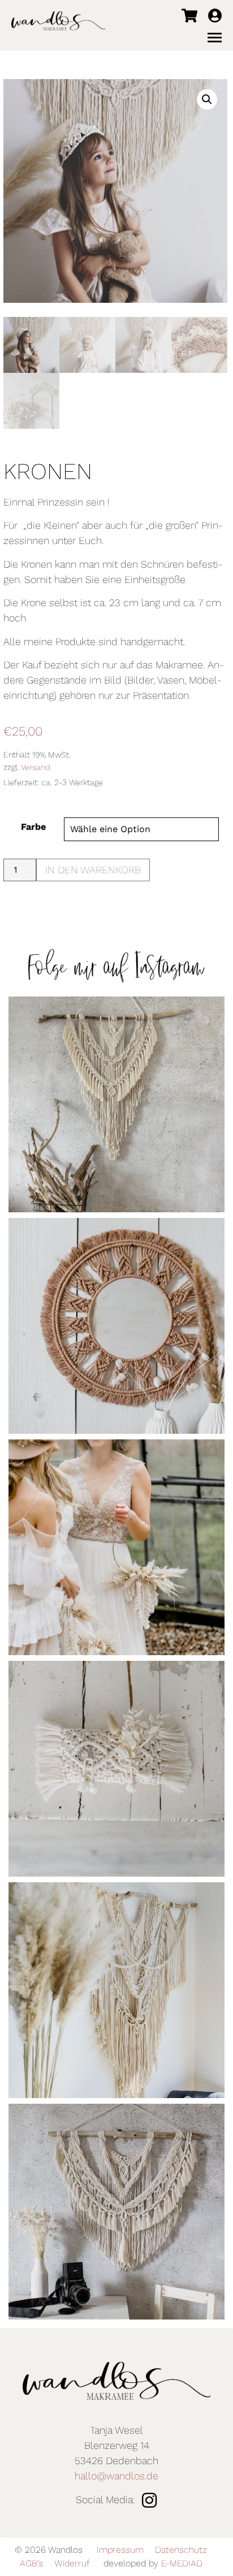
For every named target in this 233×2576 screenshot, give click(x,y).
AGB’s (31, 2563)
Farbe (33, 827)
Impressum (120, 2550)
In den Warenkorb (93, 870)
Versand (36, 767)
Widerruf (72, 2563)
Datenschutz (181, 2550)
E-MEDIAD (182, 2563)
